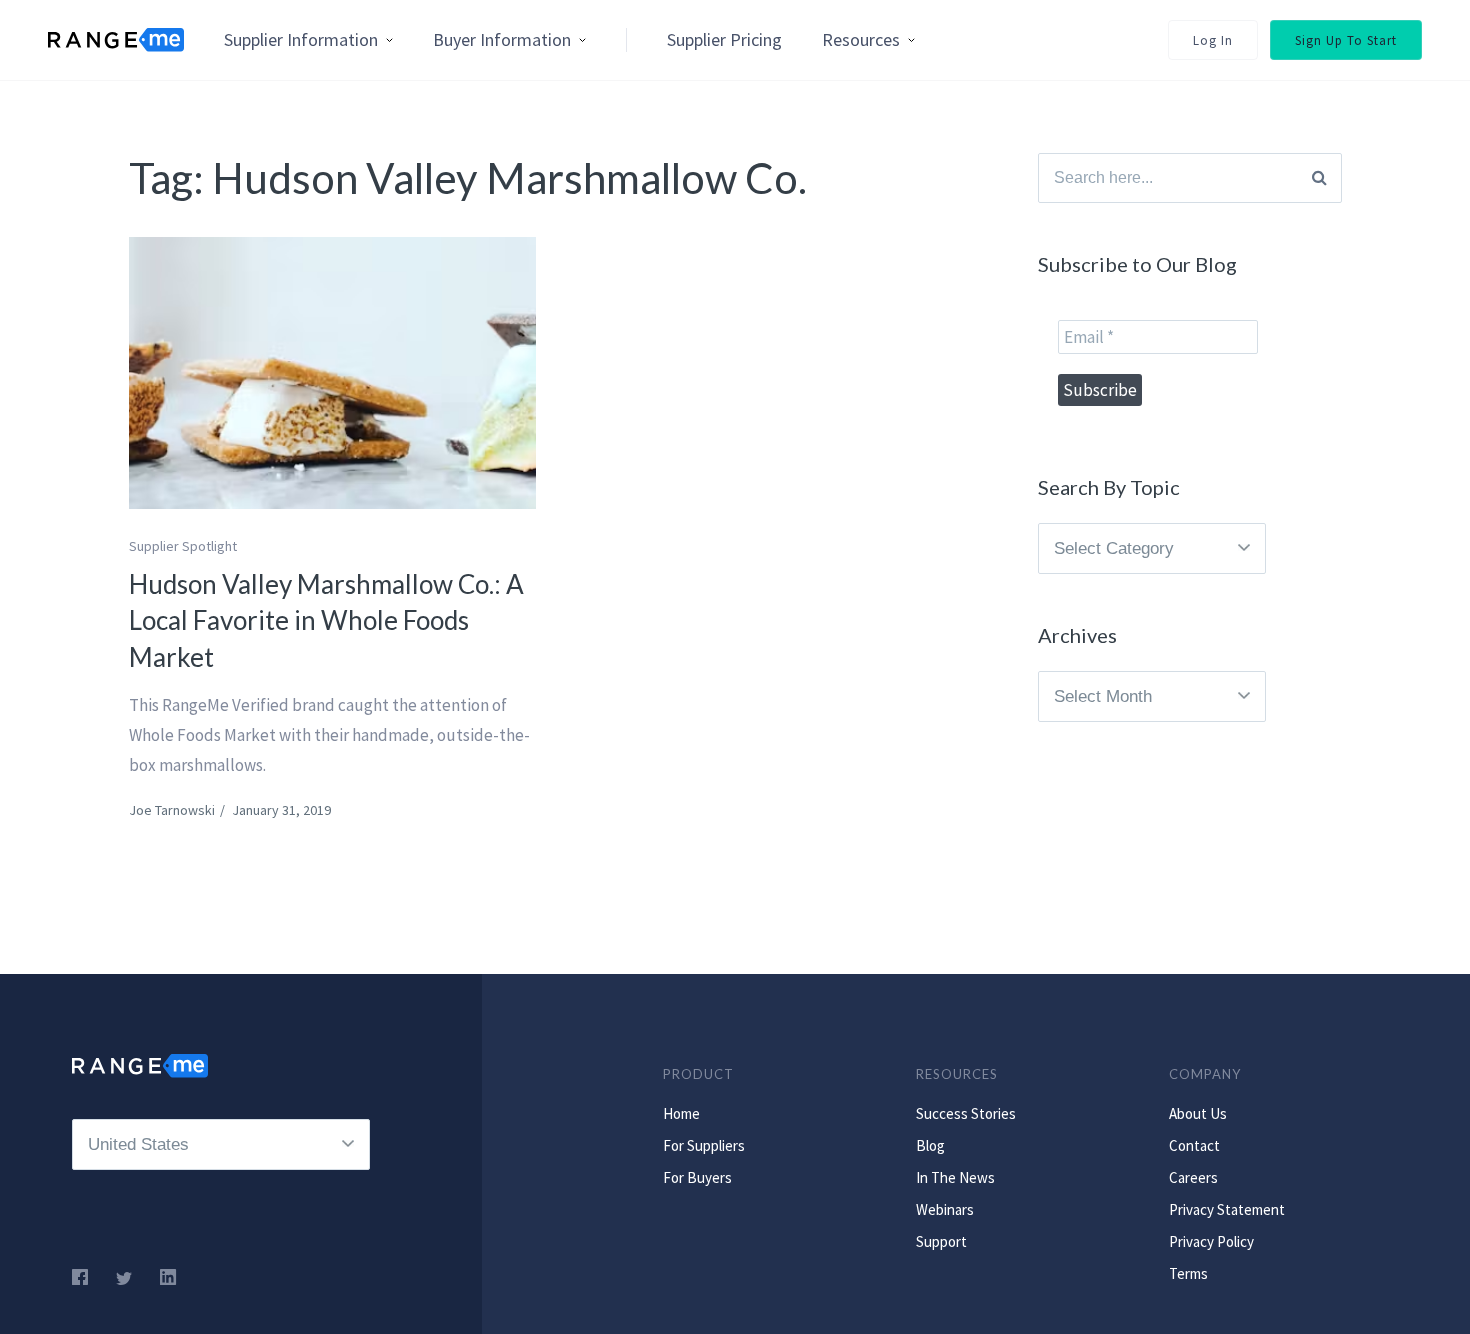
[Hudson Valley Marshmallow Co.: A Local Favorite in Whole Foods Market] (333, 373)
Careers (1193, 1177)
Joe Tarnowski (172, 810)
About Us (1198, 1113)
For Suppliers (704, 1145)
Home (681, 1113)
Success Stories (966, 1113)
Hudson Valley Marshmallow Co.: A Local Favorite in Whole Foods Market (326, 620)
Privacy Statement (1227, 1209)
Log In (1213, 40)
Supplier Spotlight (183, 546)
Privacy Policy (1211, 1241)
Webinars (945, 1209)
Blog (930, 1145)
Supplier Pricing (724, 39)
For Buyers (697, 1177)
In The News (955, 1177)
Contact (1194, 1145)
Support (941, 1241)
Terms (1188, 1273)
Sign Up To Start (1346, 40)
